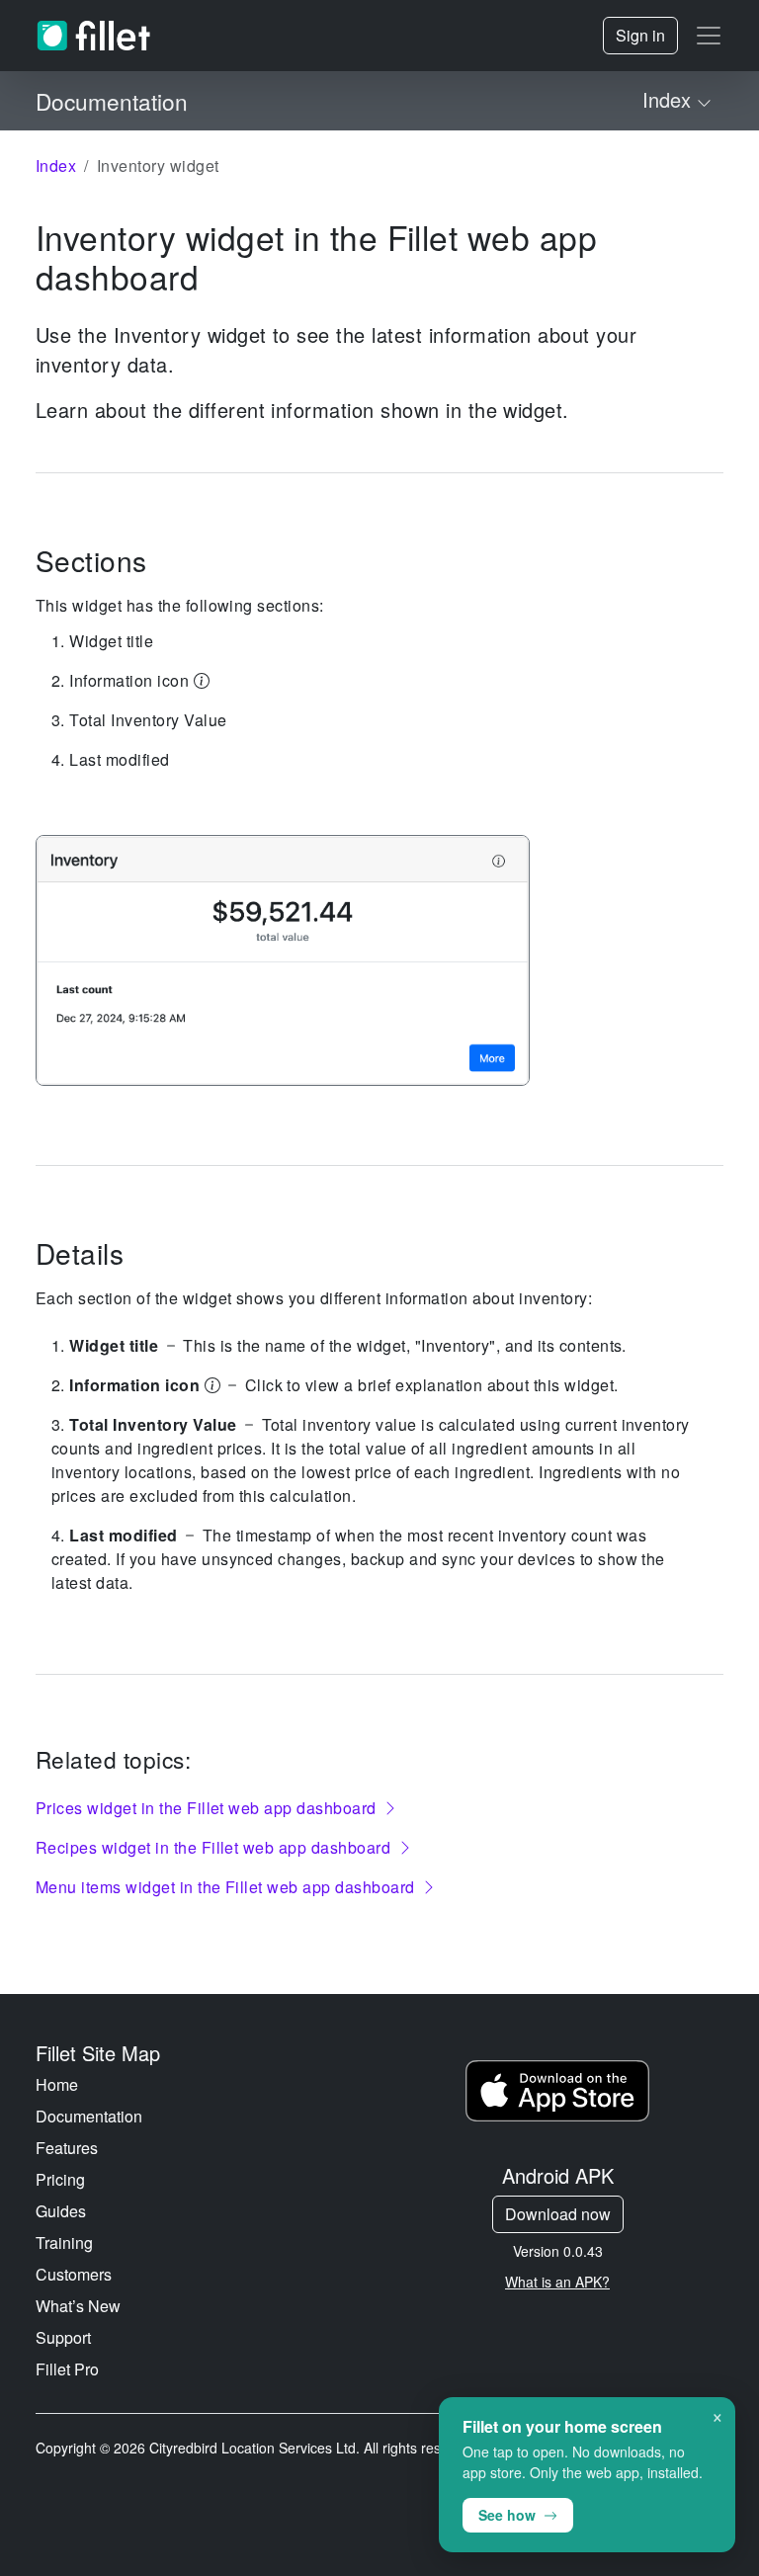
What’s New (78, 2306)
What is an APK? (557, 2282)
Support (63, 2337)
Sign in (640, 35)
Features (67, 2148)
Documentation (89, 2116)
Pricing (60, 2179)
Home (57, 2084)
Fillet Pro (67, 2369)
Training (64, 2243)
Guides (61, 2211)
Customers (74, 2274)
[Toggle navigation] (709, 36)
